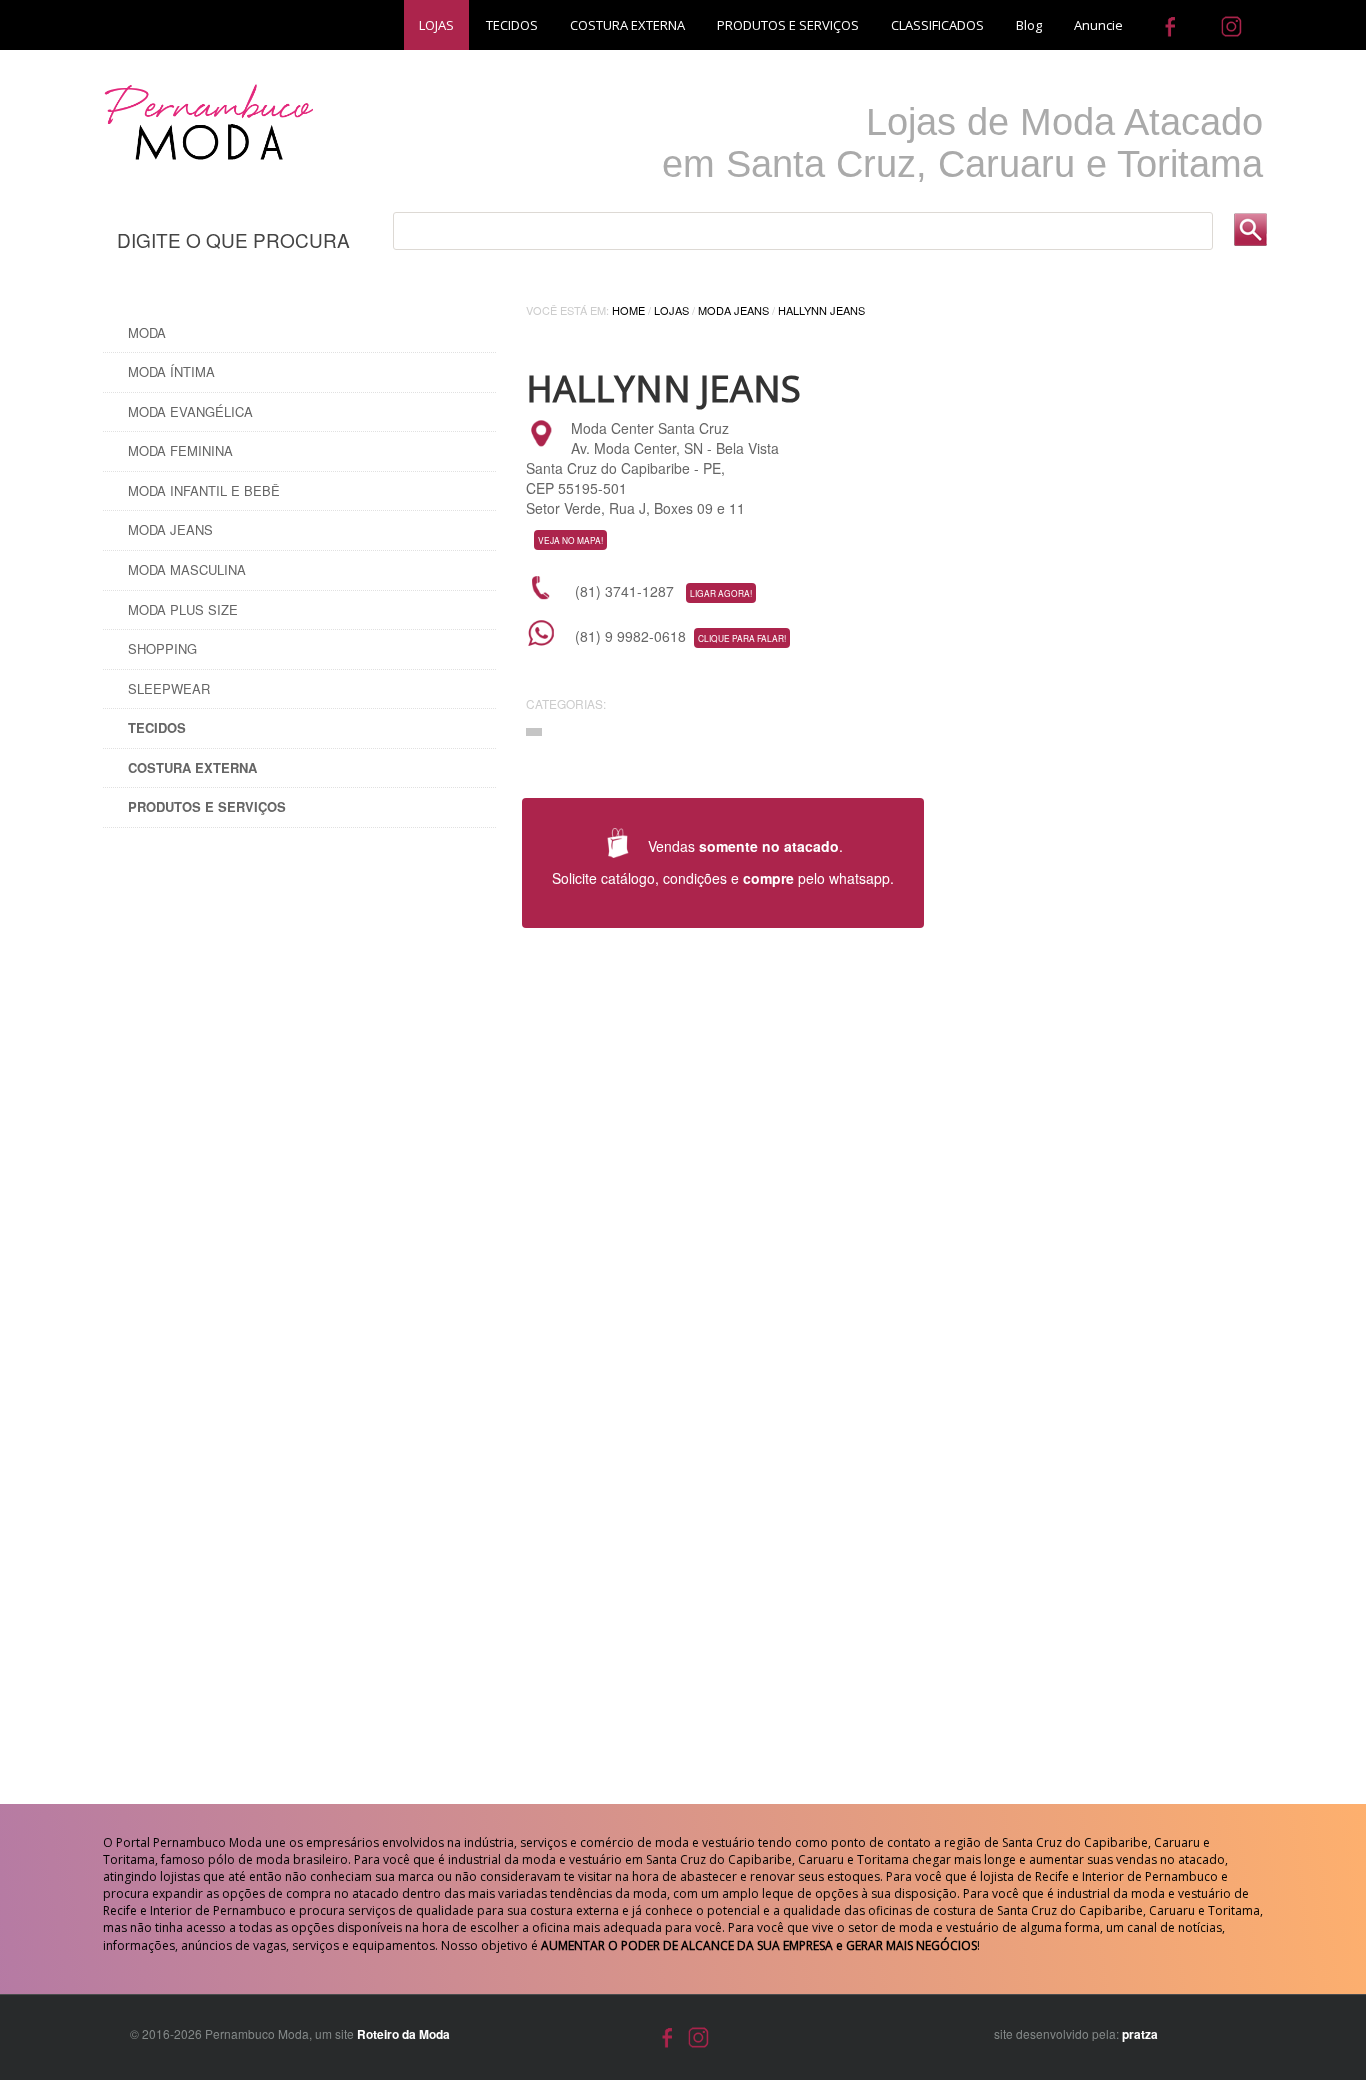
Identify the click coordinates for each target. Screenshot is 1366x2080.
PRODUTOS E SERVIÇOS (788, 25)
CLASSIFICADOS (937, 25)
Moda (147, 332)
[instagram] (1231, 25)
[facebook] (1170, 25)
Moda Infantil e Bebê (204, 490)
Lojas (671, 310)
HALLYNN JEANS (821, 310)
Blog (1029, 25)
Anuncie (1098, 25)
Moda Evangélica (190, 411)
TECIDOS (512, 25)
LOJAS (436, 25)
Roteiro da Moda (403, 2034)
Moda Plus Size (183, 609)
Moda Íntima (171, 371)
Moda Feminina (180, 450)
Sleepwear (169, 688)
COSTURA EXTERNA (627, 25)
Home (628, 310)
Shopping (162, 648)
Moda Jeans (170, 529)
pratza (1140, 2034)
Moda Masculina (187, 569)
